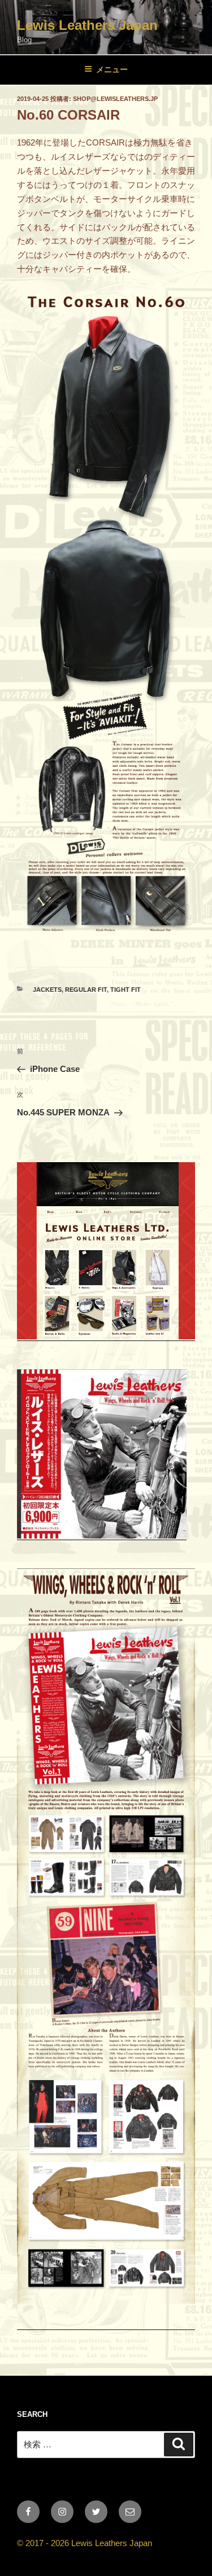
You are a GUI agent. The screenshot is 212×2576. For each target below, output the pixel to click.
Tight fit (126, 990)
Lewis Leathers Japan (87, 25)
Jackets (47, 990)
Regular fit (86, 990)
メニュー (112, 69)
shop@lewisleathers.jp (115, 99)
